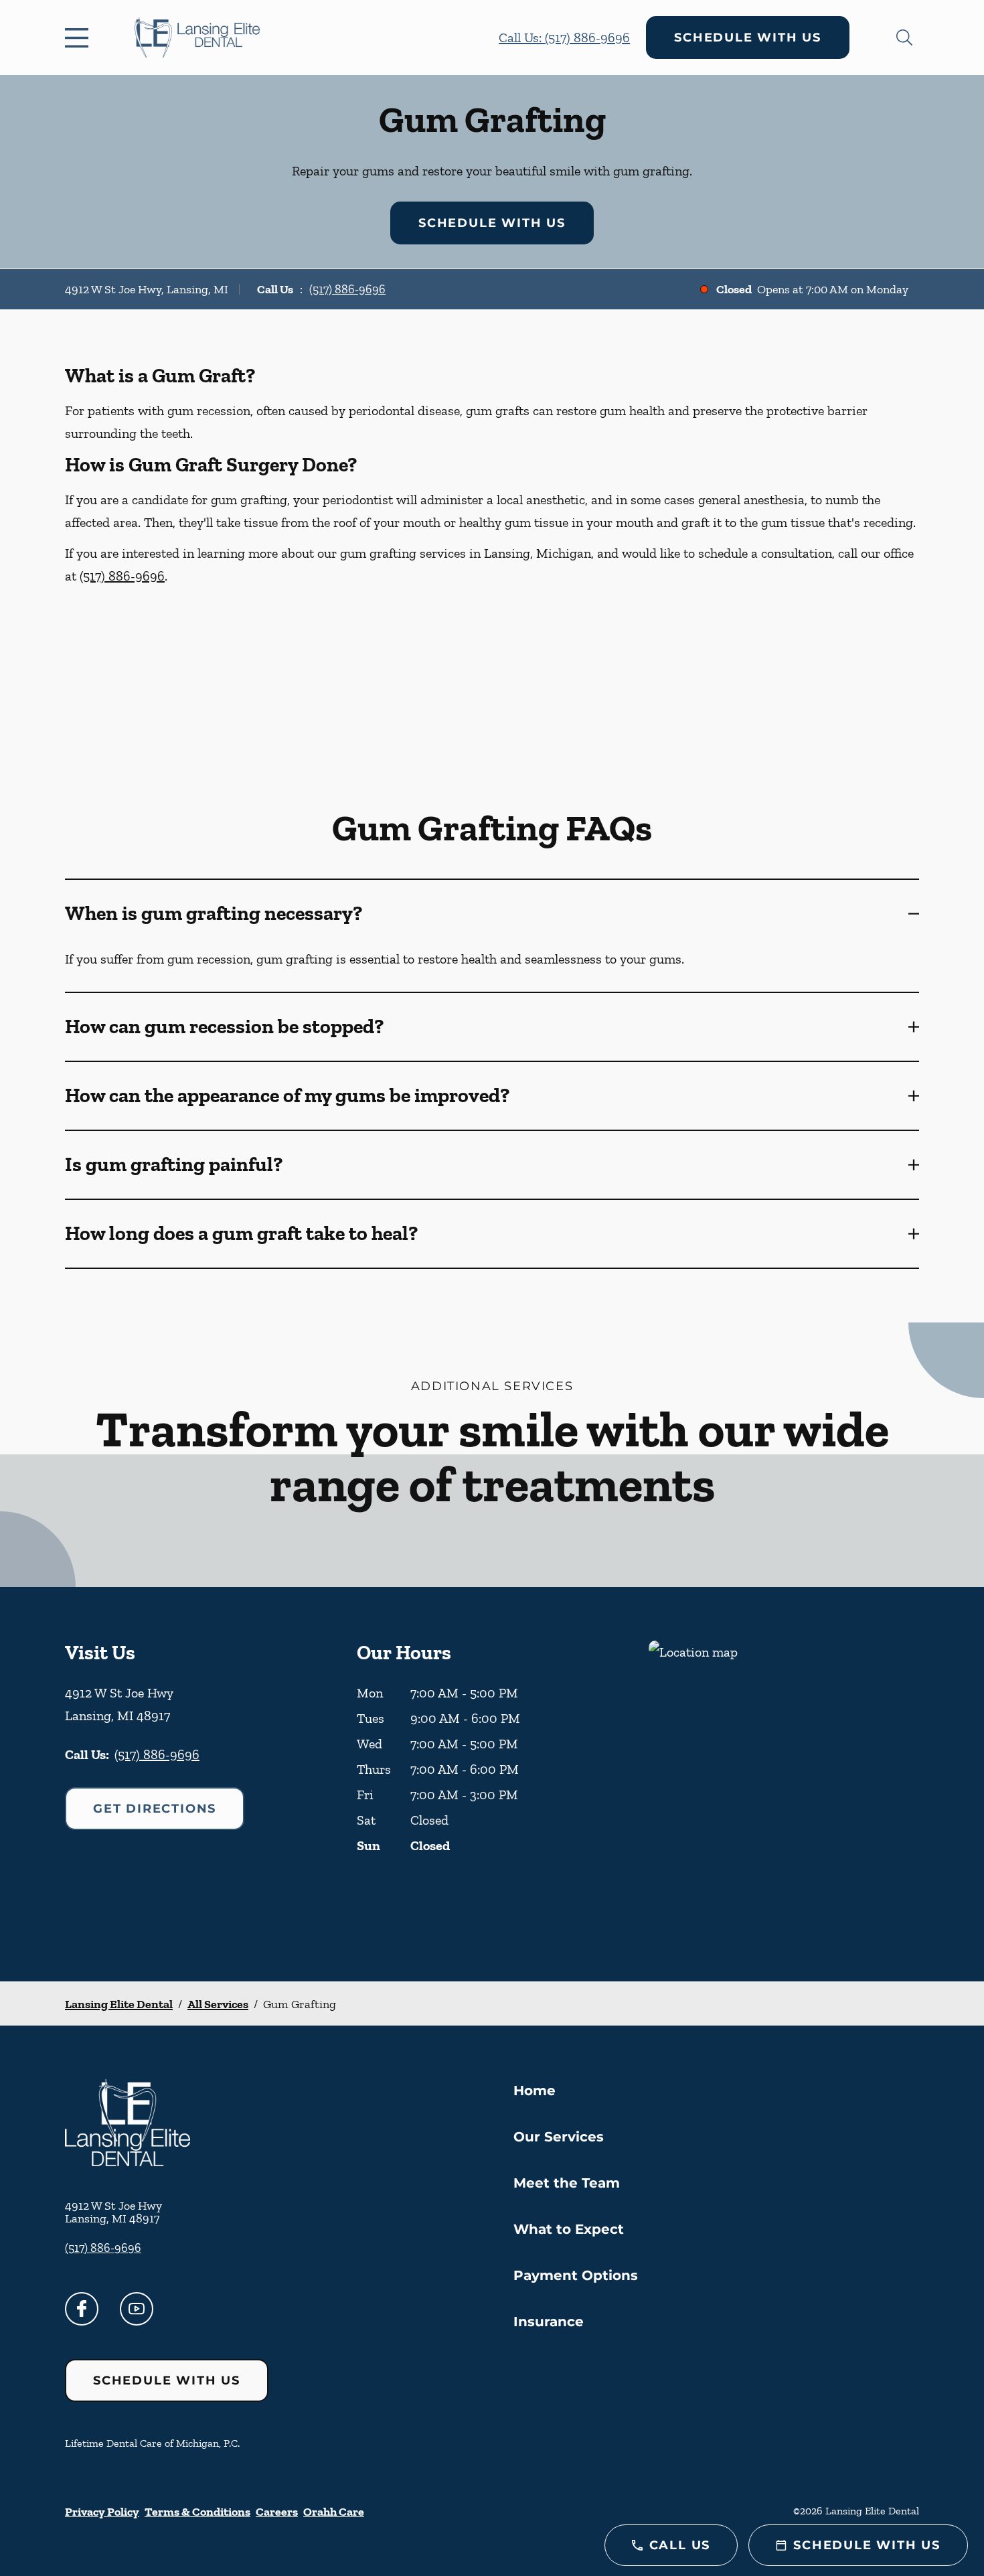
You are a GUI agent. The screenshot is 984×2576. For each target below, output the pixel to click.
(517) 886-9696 (347, 289)
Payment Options (576, 2275)
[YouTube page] (137, 2309)
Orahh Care (334, 2512)
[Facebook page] (82, 2309)
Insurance (549, 2322)
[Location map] (784, 1784)
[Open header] (80, 37)
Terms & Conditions (197, 2512)
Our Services (559, 2137)
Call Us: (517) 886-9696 (564, 37)
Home (535, 2091)
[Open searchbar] (904, 37)
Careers (277, 2512)
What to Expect (569, 2229)
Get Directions (155, 1809)
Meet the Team (567, 2183)
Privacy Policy (102, 2512)
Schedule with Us (748, 37)
